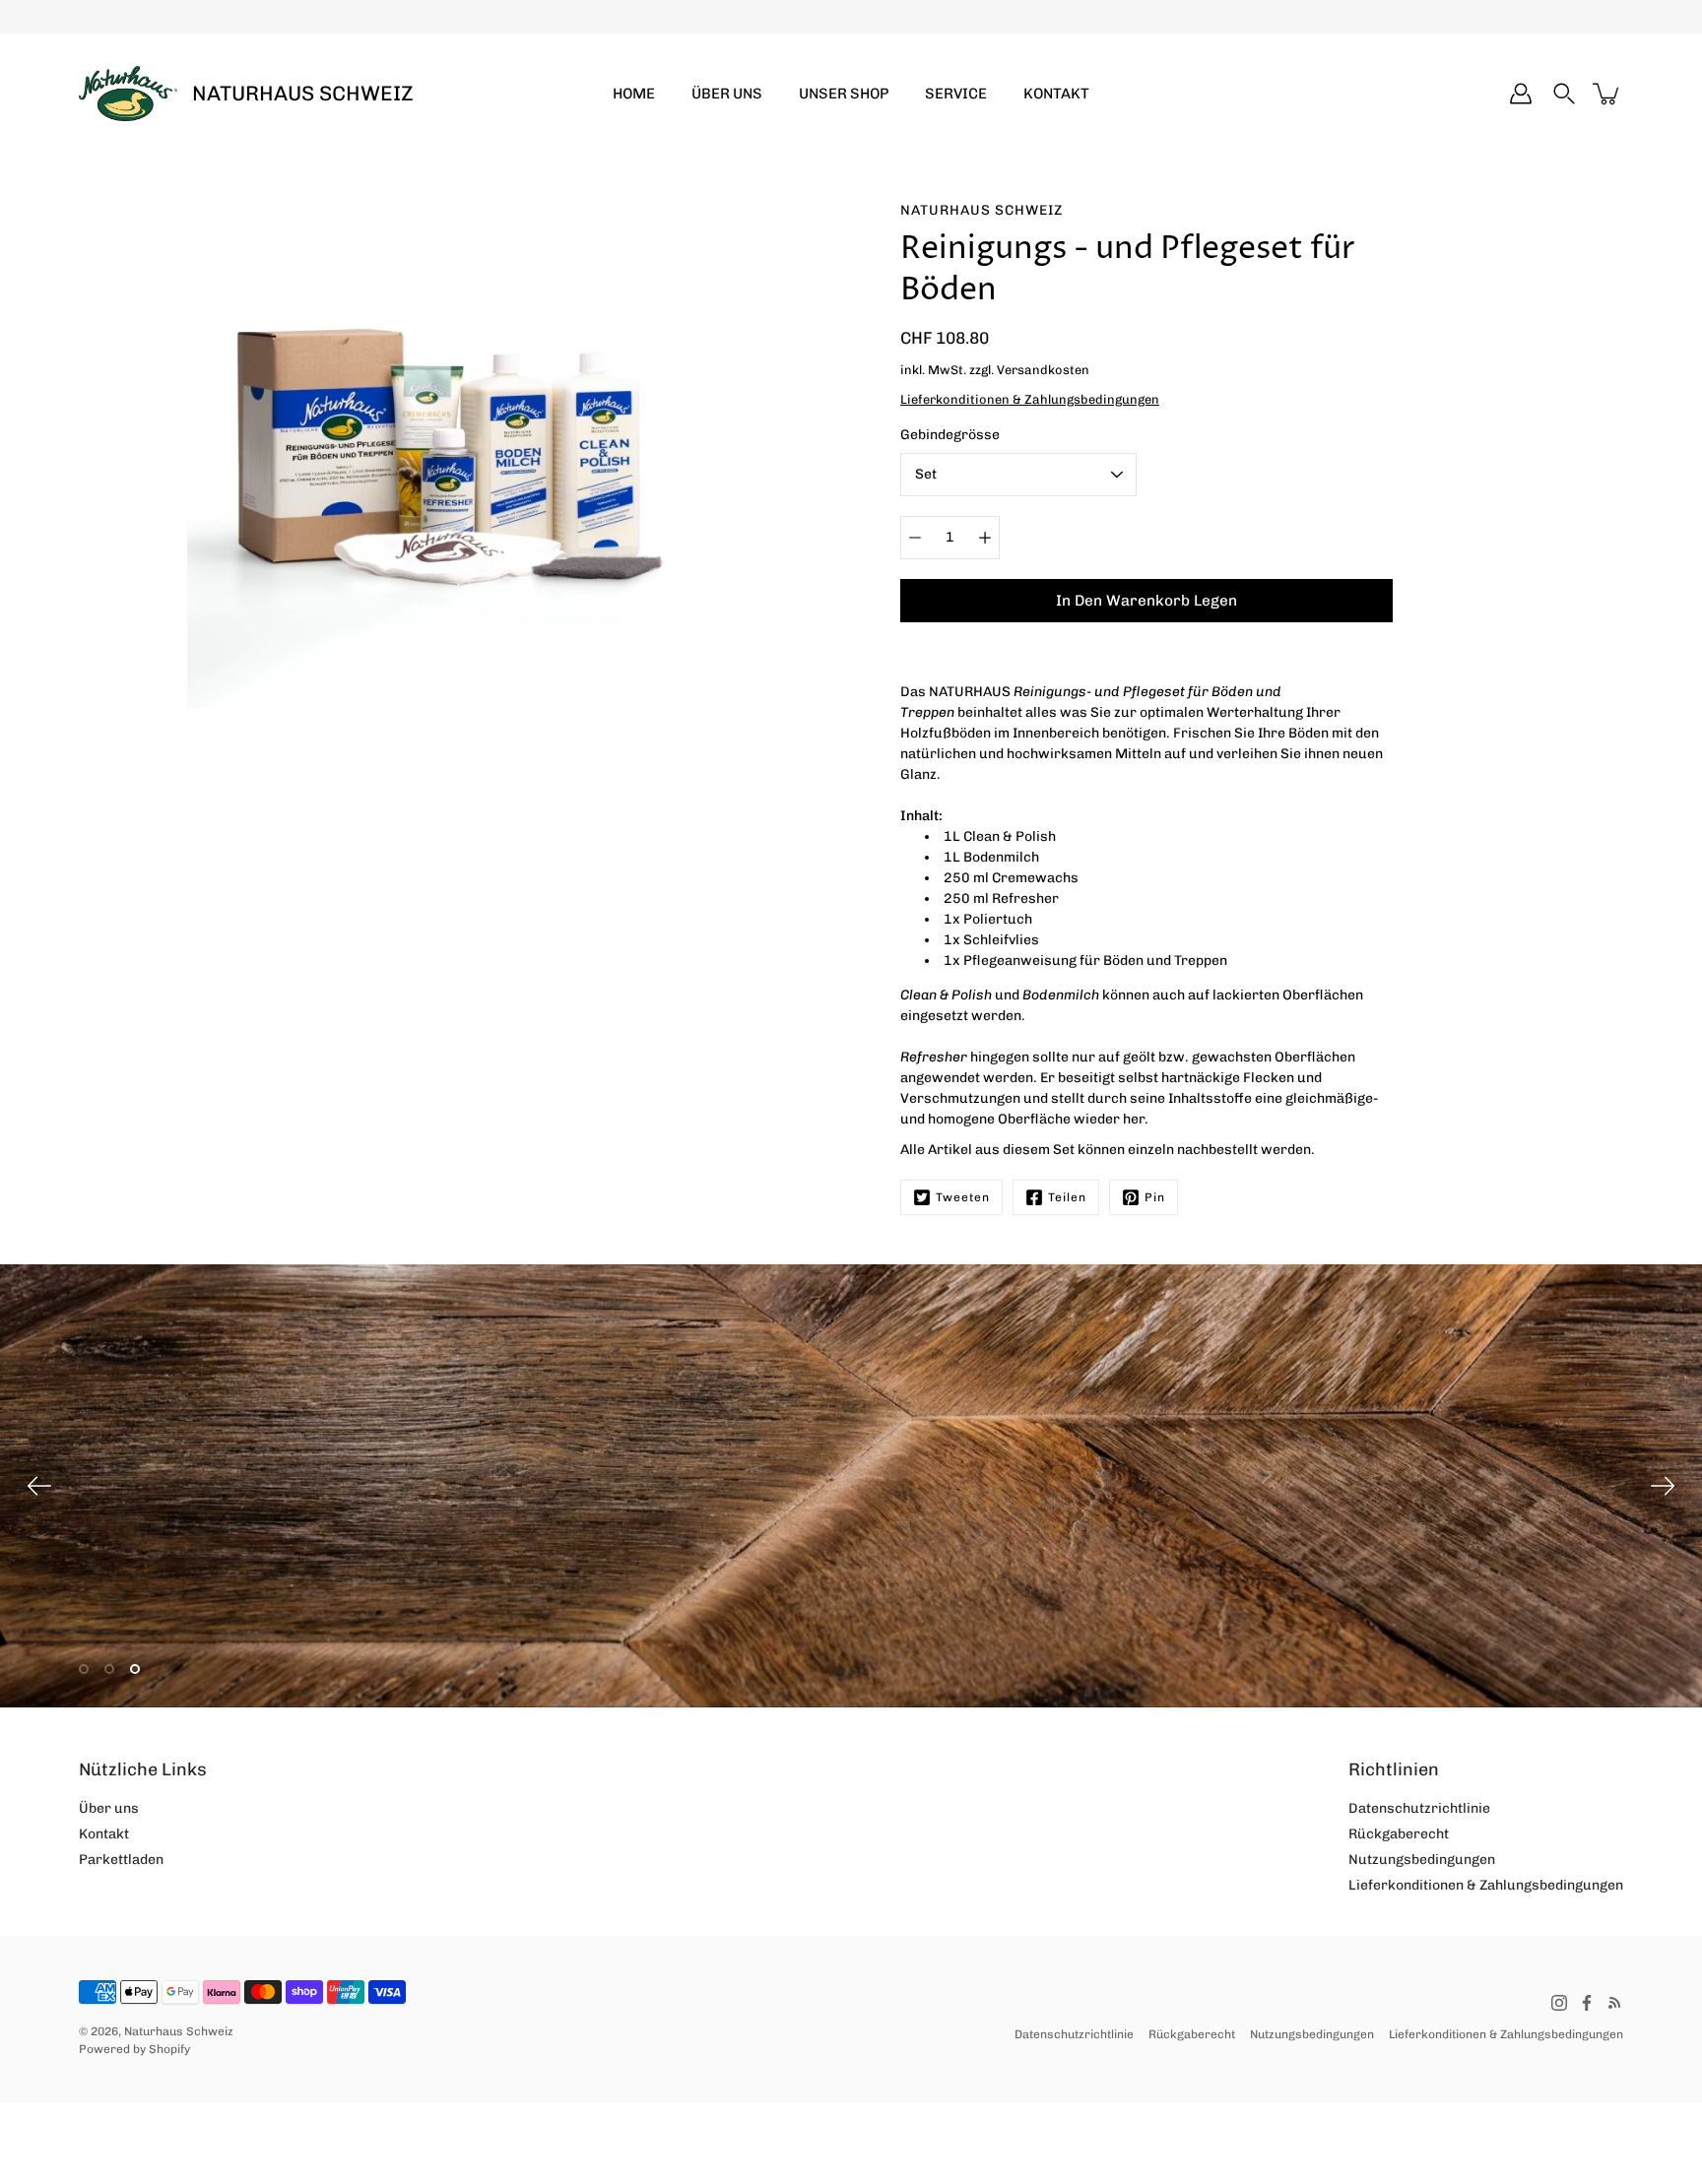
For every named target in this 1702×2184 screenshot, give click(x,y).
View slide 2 (109, 1669)
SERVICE (956, 94)
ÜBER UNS (727, 94)
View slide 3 (135, 1669)
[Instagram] (1559, 2003)
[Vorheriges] (39, 1486)
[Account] (1521, 94)
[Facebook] (1587, 2003)
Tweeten (963, 1197)
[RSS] (1614, 2003)
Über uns (109, 1808)
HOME (634, 94)
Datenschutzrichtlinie (1419, 1808)
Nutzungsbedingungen (1422, 1860)
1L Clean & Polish (1000, 836)
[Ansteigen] (985, 538)
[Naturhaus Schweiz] (128, 94)
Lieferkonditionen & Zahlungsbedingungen (1486, 1885)
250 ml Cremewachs (1011, 878)
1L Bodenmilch (991, 857)
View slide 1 (84, 1669)
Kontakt (104, 1834)
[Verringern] (915, 538)
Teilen (1067, 1197)
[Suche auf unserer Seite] (1564, 94)
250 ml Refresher (1001, 899)
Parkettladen (121, 1860)
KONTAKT (1056, 94)
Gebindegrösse (950, 435)
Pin (1155, 1197)
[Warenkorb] (1607, 94)
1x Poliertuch (988, 919)
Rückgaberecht (1399, 1834)
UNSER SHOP (844, 94)
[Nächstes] (1663, 1486)
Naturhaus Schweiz (303, 93)
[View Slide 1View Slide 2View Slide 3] (851, 1486)
